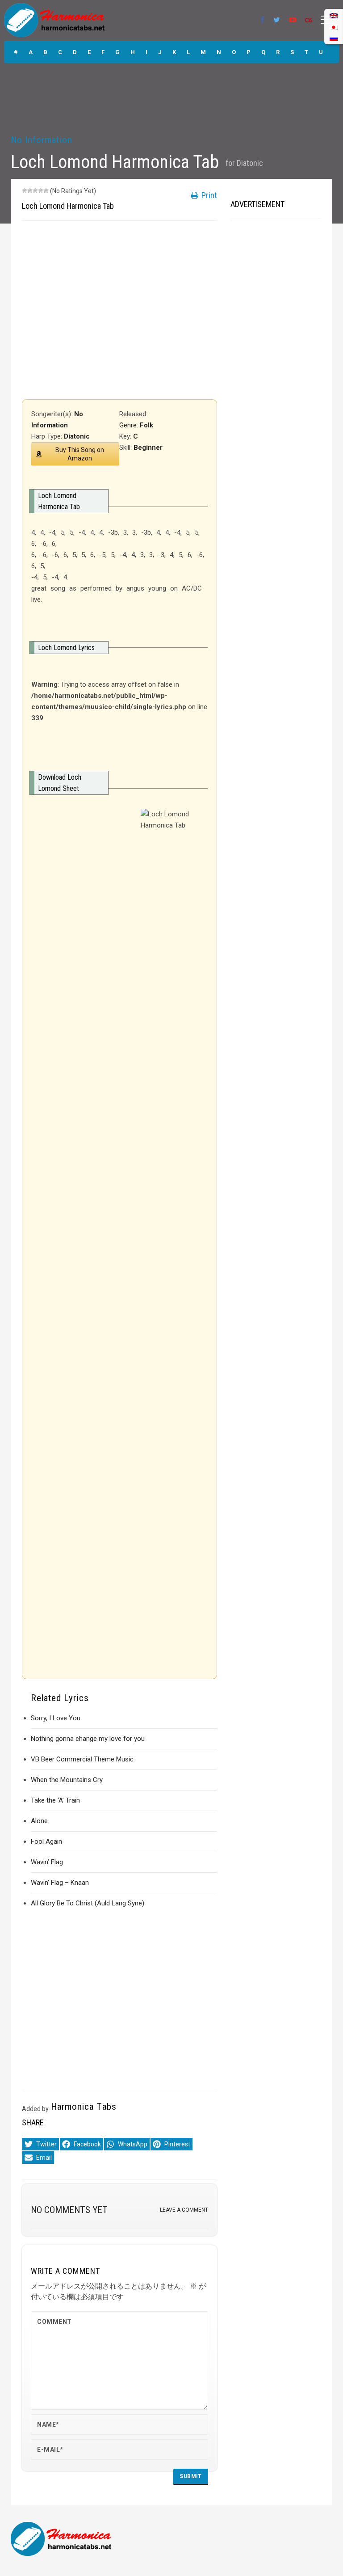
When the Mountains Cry (67, 1780)
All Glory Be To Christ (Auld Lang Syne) (88, 1903)
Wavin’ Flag (47, 1862)
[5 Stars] (46, 190)
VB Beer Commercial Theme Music (82, 1759)
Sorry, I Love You (56, 1718)
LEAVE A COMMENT (184, 2210)
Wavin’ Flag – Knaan (60, 1883)
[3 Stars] (35, 190)
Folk (146, 425)
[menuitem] (334, 38)
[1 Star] (25, 190)
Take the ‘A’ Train (55, 1800)
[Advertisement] (119, 310)
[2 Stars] (30, 190)
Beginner (148, 448)
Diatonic (250, 163)
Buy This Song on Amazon (80, 454)
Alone (39, 1821)
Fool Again (46, 1841)
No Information (42, 140)
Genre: (130, 425)
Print (208, 195)
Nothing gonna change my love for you (88, 1739)
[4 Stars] (41, 190)
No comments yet (69, 2210)
